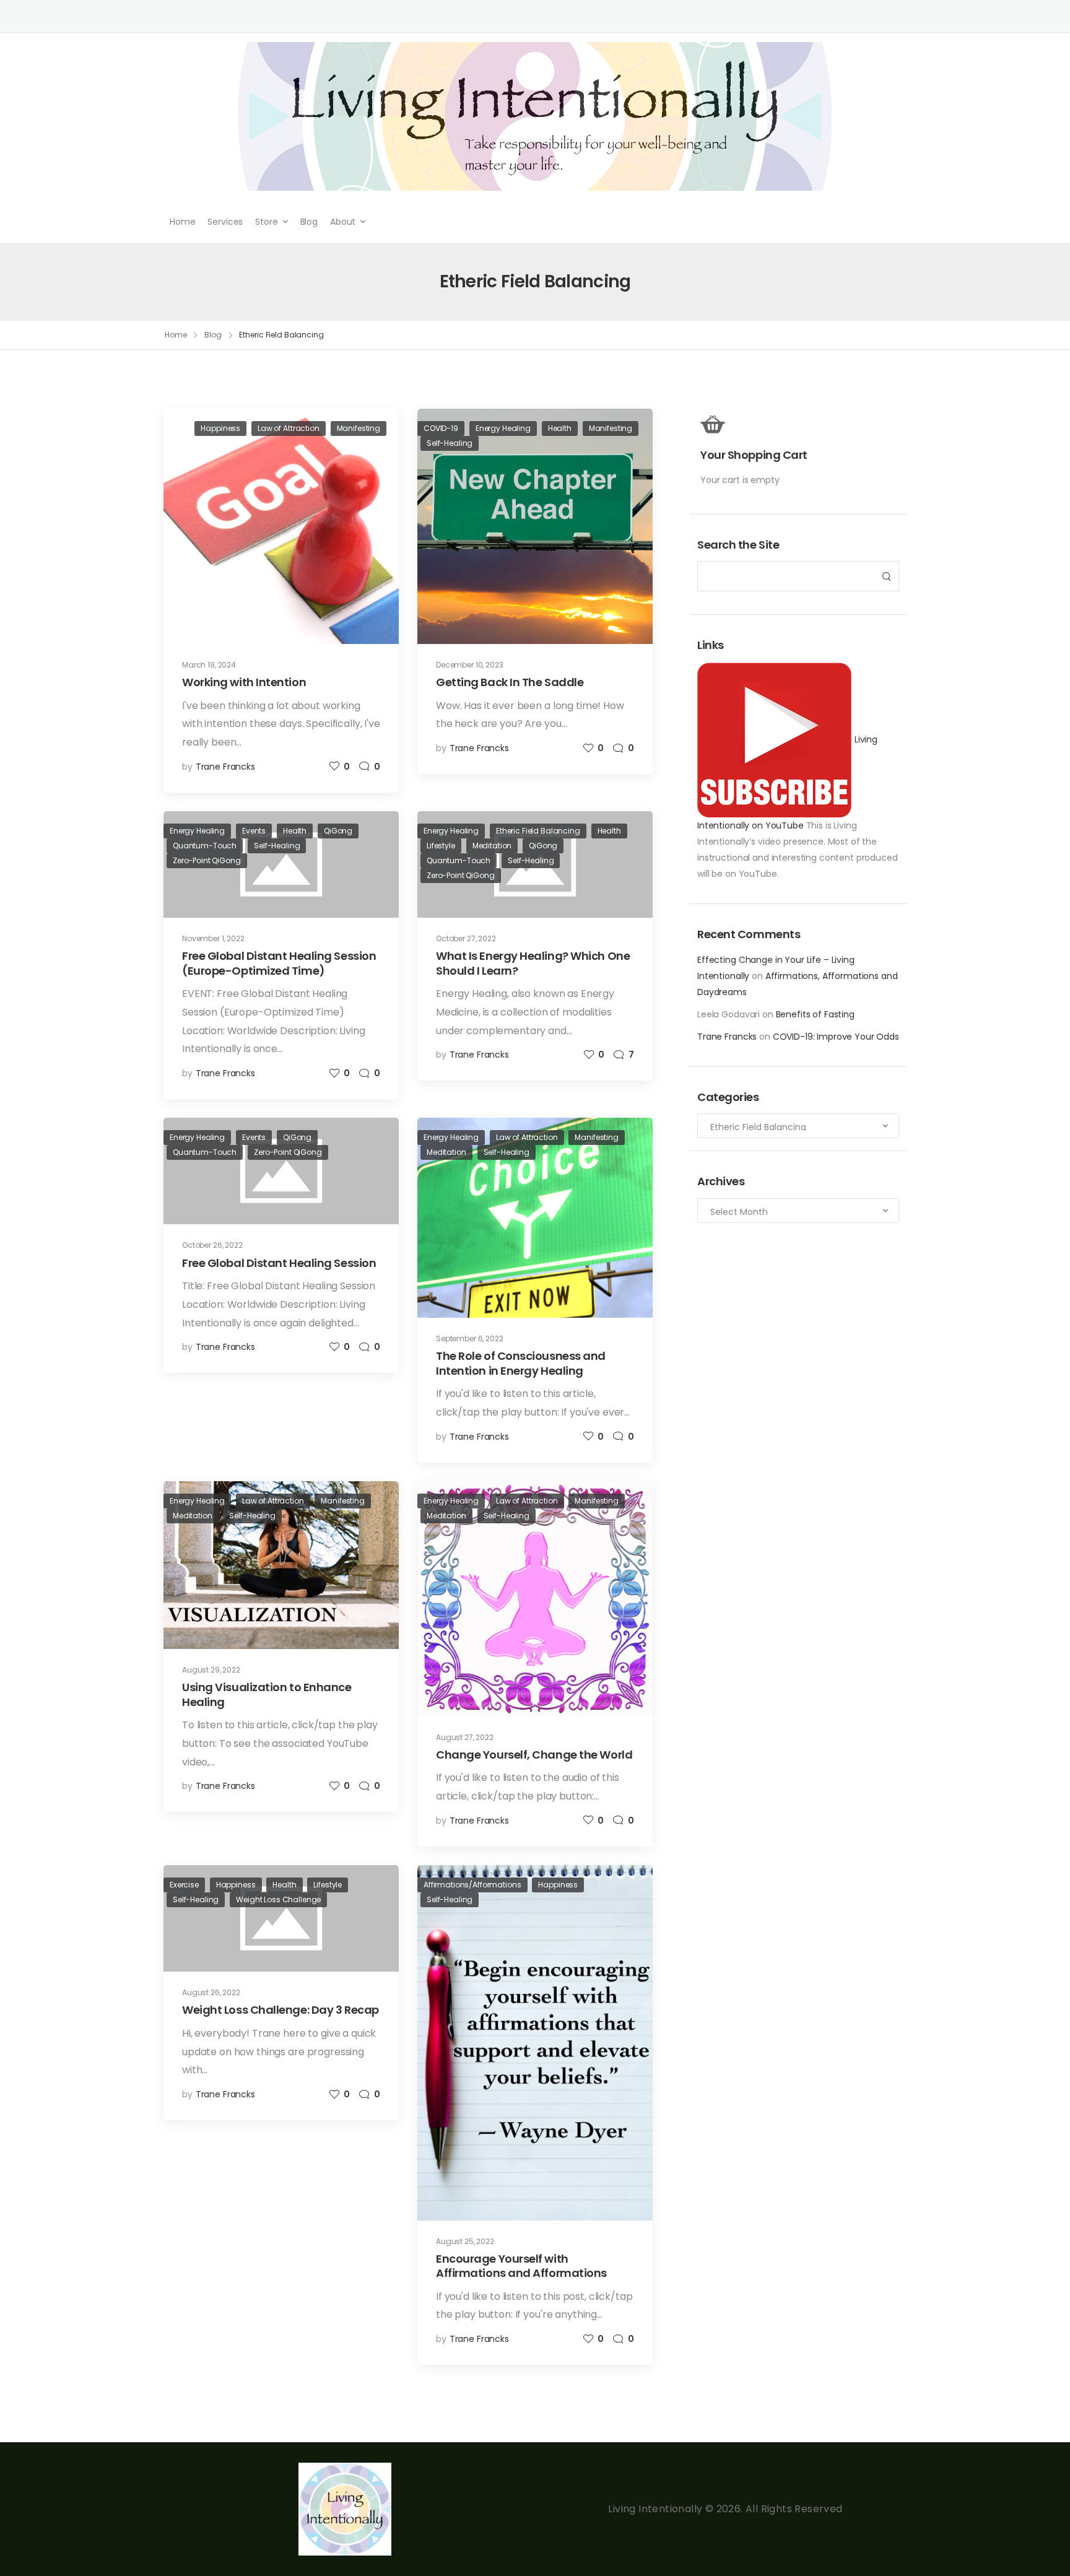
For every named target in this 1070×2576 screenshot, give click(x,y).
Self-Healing (450, 443)
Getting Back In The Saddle (510, 682)
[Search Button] (886, 576)
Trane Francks (727, 1037)
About (343, 222)
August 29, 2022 (211, 1670)
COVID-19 (441, 428)
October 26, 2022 (212, 1245)
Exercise (184, 1885)
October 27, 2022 (466, 938)
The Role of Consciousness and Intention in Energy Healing (521, 1363)
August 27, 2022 (465, 1737)
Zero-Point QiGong (207, 860)
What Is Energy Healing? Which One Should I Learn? (533, 963)
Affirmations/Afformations (472, 1885)
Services (225, 222)
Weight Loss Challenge (278, 1899)
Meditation (492, 846)
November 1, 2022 (213, 938)
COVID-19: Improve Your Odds (836, 1037)
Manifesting (359, 428)
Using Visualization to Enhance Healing (267, 1694)
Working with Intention (244, 682)
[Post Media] (281, 526)
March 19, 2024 (209, 665)
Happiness (220, 428)
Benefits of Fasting (815, 1014)
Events (254, 831)
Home (182, 222)
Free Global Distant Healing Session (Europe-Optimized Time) (279, 963)
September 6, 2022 (470, 1338)
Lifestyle (441, 846)
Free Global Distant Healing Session (279, 1263)
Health (560, 428)
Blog (309, 222)
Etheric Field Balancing (538, 831)
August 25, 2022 (465, 2241)
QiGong (338, 831)
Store (266, 222)
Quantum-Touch (205, 846)
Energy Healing (503, 428)
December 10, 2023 (470, 665)
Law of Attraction (289, 428)
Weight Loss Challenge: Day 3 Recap (281, 2010)
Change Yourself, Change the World (534, 1755)
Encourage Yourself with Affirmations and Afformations (521, 2266)
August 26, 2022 (211, 1992)
